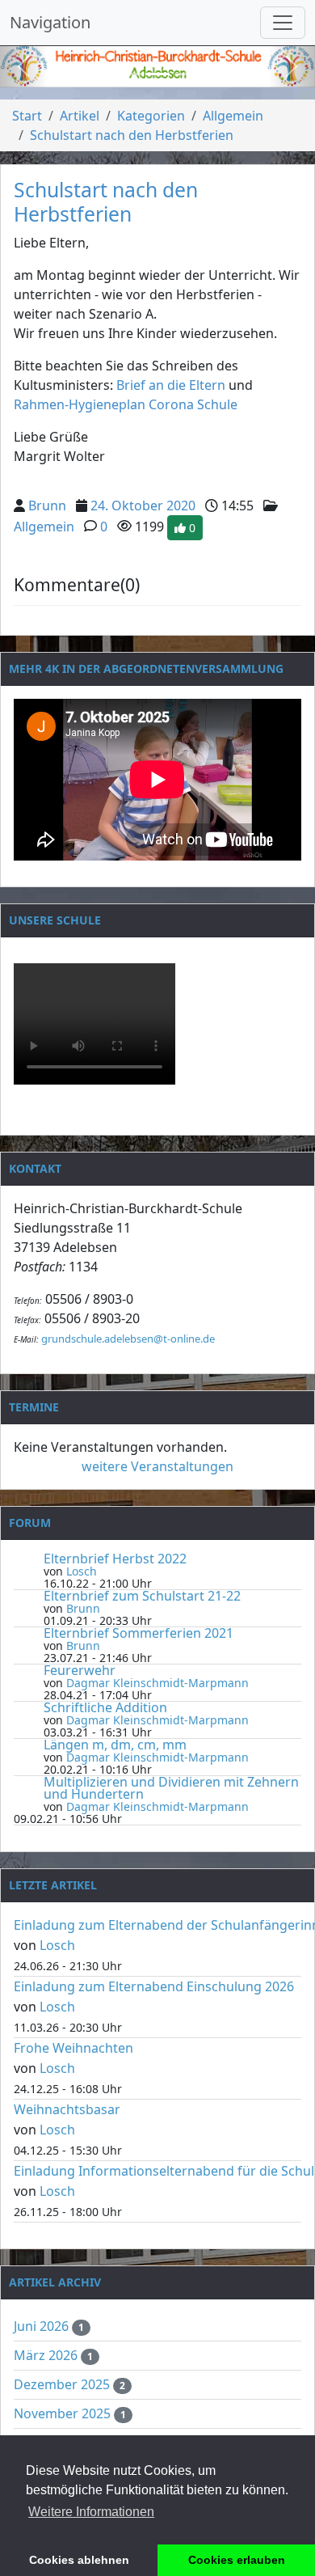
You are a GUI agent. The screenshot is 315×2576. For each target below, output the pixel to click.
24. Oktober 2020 (143, 505)
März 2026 (47, 2355)
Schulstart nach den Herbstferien (132, 135)
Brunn (47, 505)
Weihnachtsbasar (67, 2109)
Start (27, 116)
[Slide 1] (128, 74)
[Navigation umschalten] (283, 23)
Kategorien (151, 116)
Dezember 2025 (63, 2384)
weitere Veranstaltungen (157, 1466)
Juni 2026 (43, 2326)
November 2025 (64, 2413)
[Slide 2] (157, 74)
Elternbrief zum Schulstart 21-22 (142, 1596)
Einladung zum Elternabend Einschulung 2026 (154, 1986)
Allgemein (233, 116)
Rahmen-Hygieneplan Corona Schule (126, 404)
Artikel (80, 116)
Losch (82, 1571)
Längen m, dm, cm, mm (115, 1745)
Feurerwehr (80, 1670)
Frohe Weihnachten (73, 2048)
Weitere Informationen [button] (91, 2512)
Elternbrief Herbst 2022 (115, 1559)
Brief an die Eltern (172, 385)
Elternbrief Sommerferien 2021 (139, 1633)
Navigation (50, 22)
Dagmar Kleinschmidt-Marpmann (157, 1683)
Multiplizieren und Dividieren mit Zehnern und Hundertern (171, 1788)
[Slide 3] (187, 74)
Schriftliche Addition (105, 1707)
